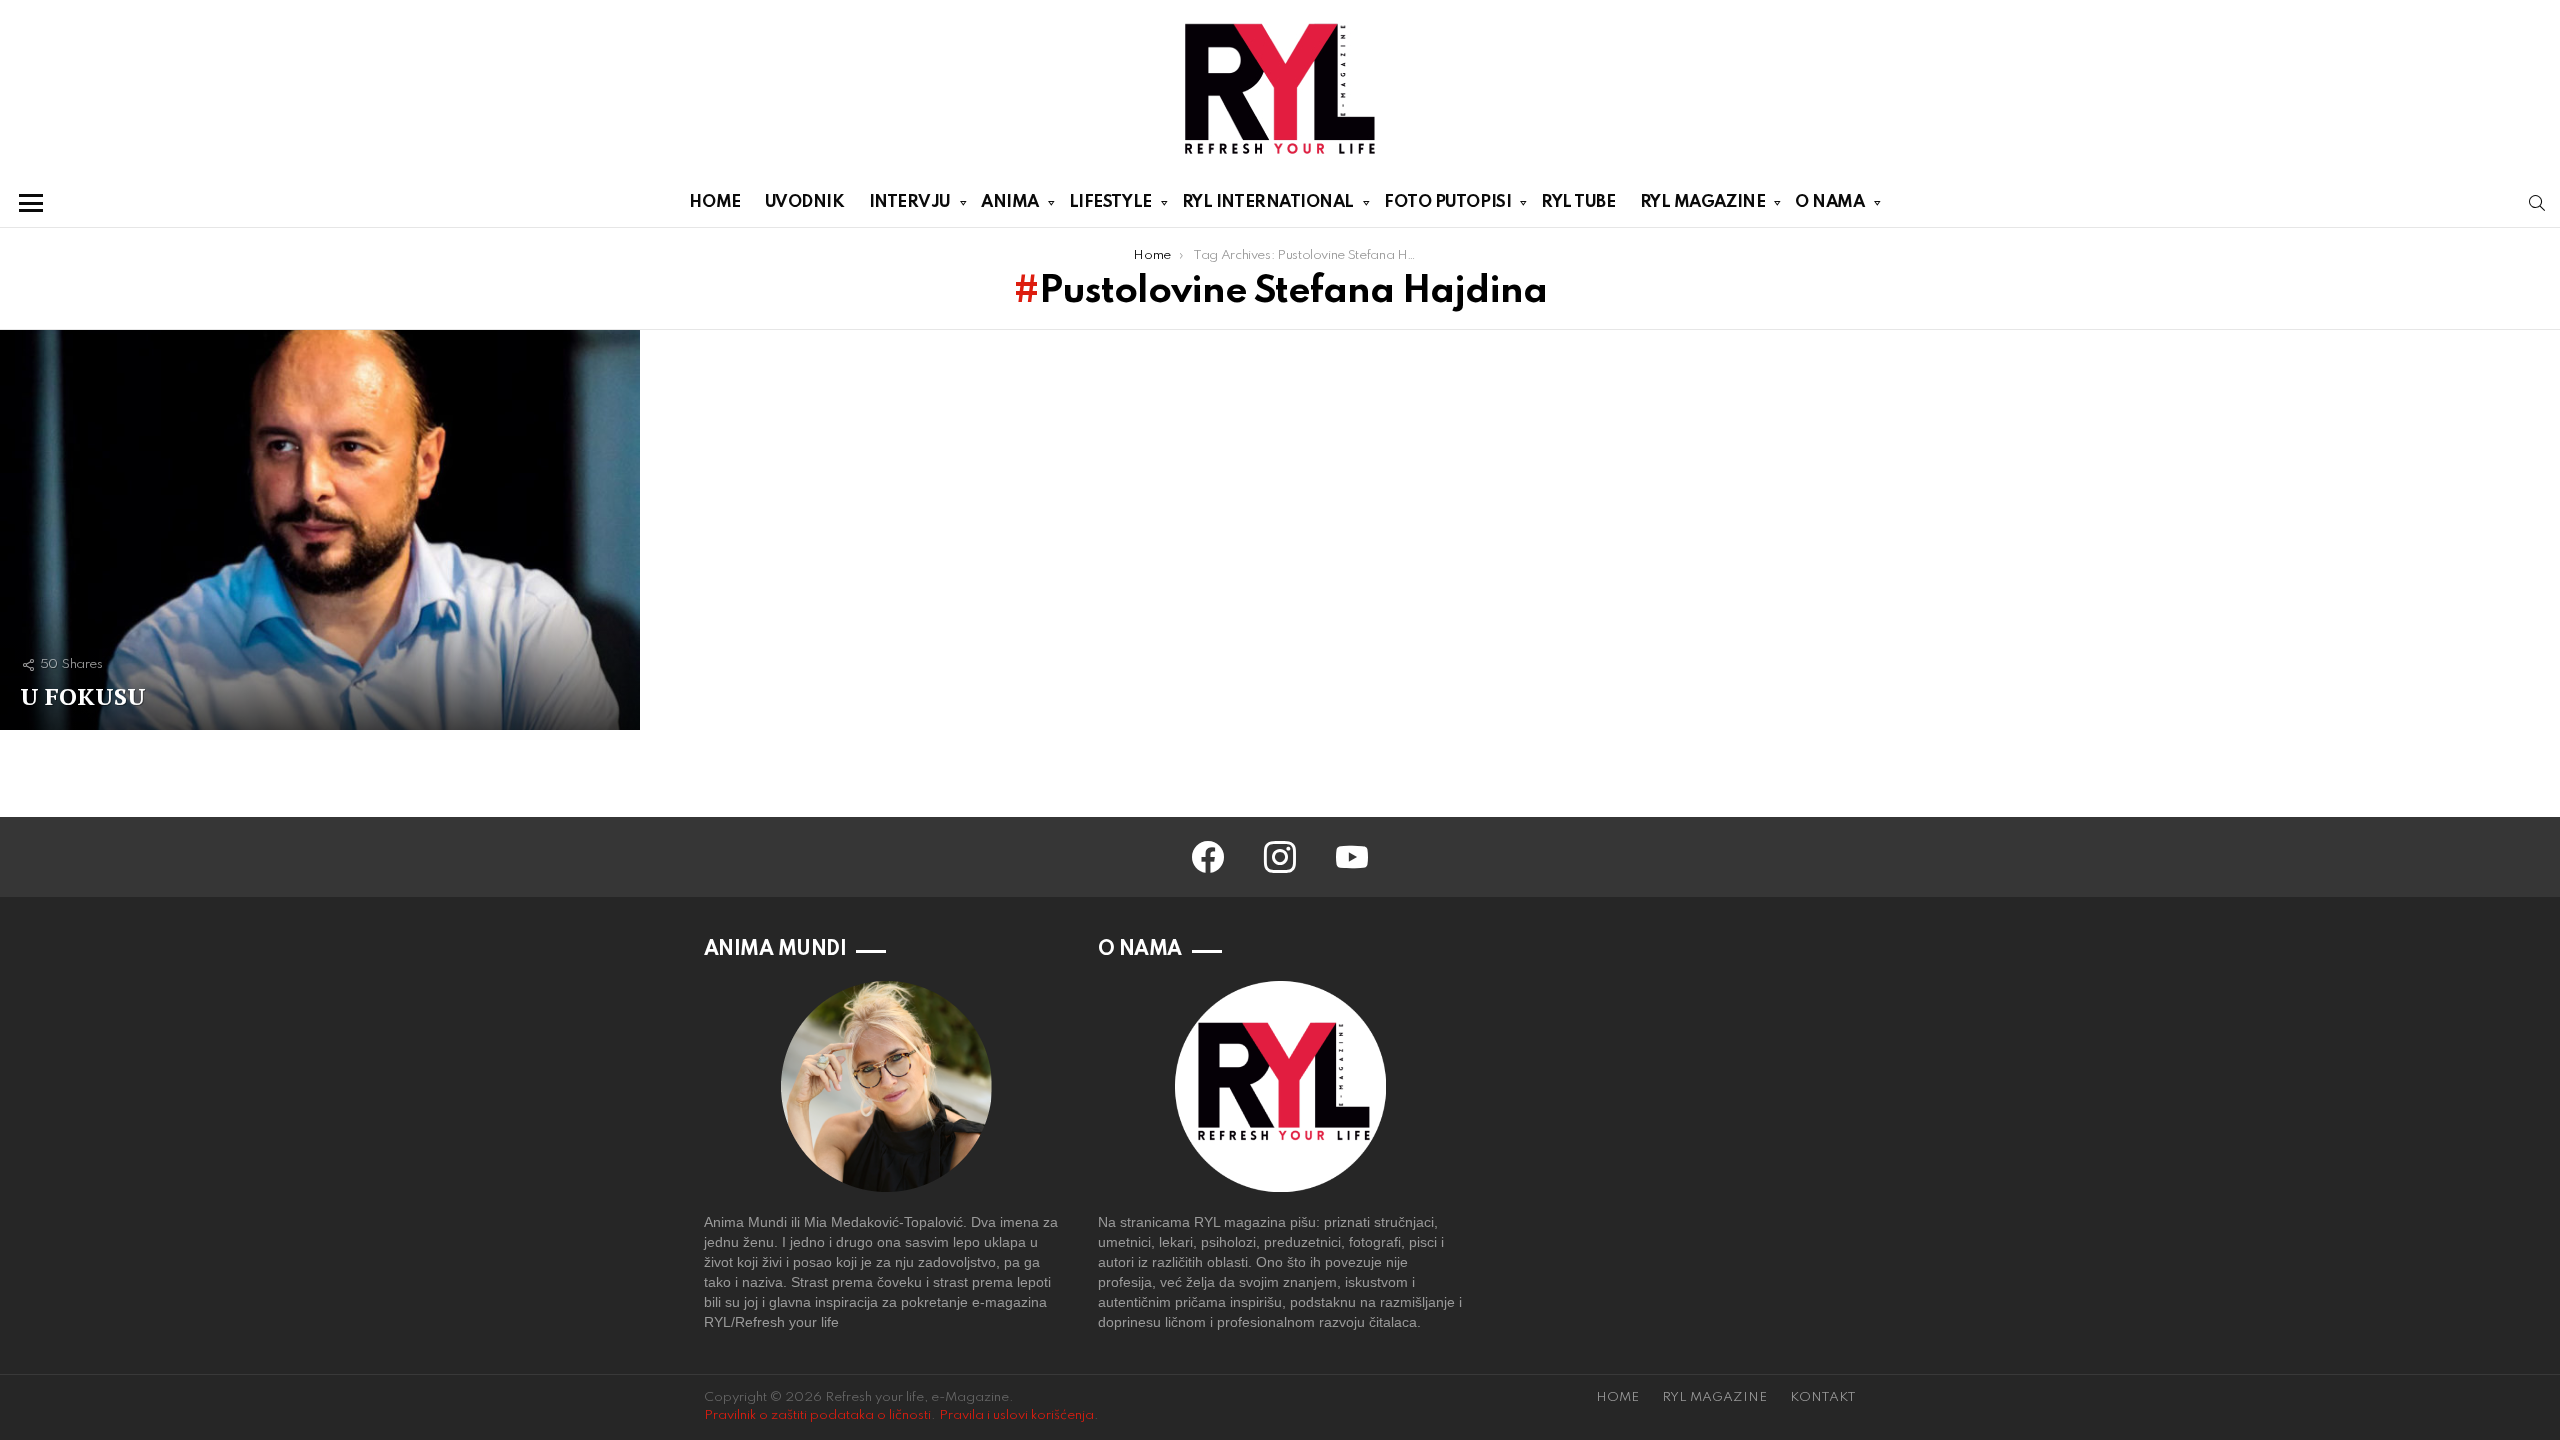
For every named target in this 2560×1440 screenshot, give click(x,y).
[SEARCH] (2537, 203)
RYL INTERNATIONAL (1268, 202)
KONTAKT (1823, 1397)
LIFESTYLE (1110, 202)
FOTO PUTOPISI (1447, 202)
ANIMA (1010, 202)
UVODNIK (805, 202)
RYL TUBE (1578, 202)
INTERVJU (910, 202)
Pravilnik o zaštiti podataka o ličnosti (817, 1415)
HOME (714, 202)
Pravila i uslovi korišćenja (1016, 1415)
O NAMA (1829, 202)
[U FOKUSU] (320, 530)
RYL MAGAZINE (1703, 202)
